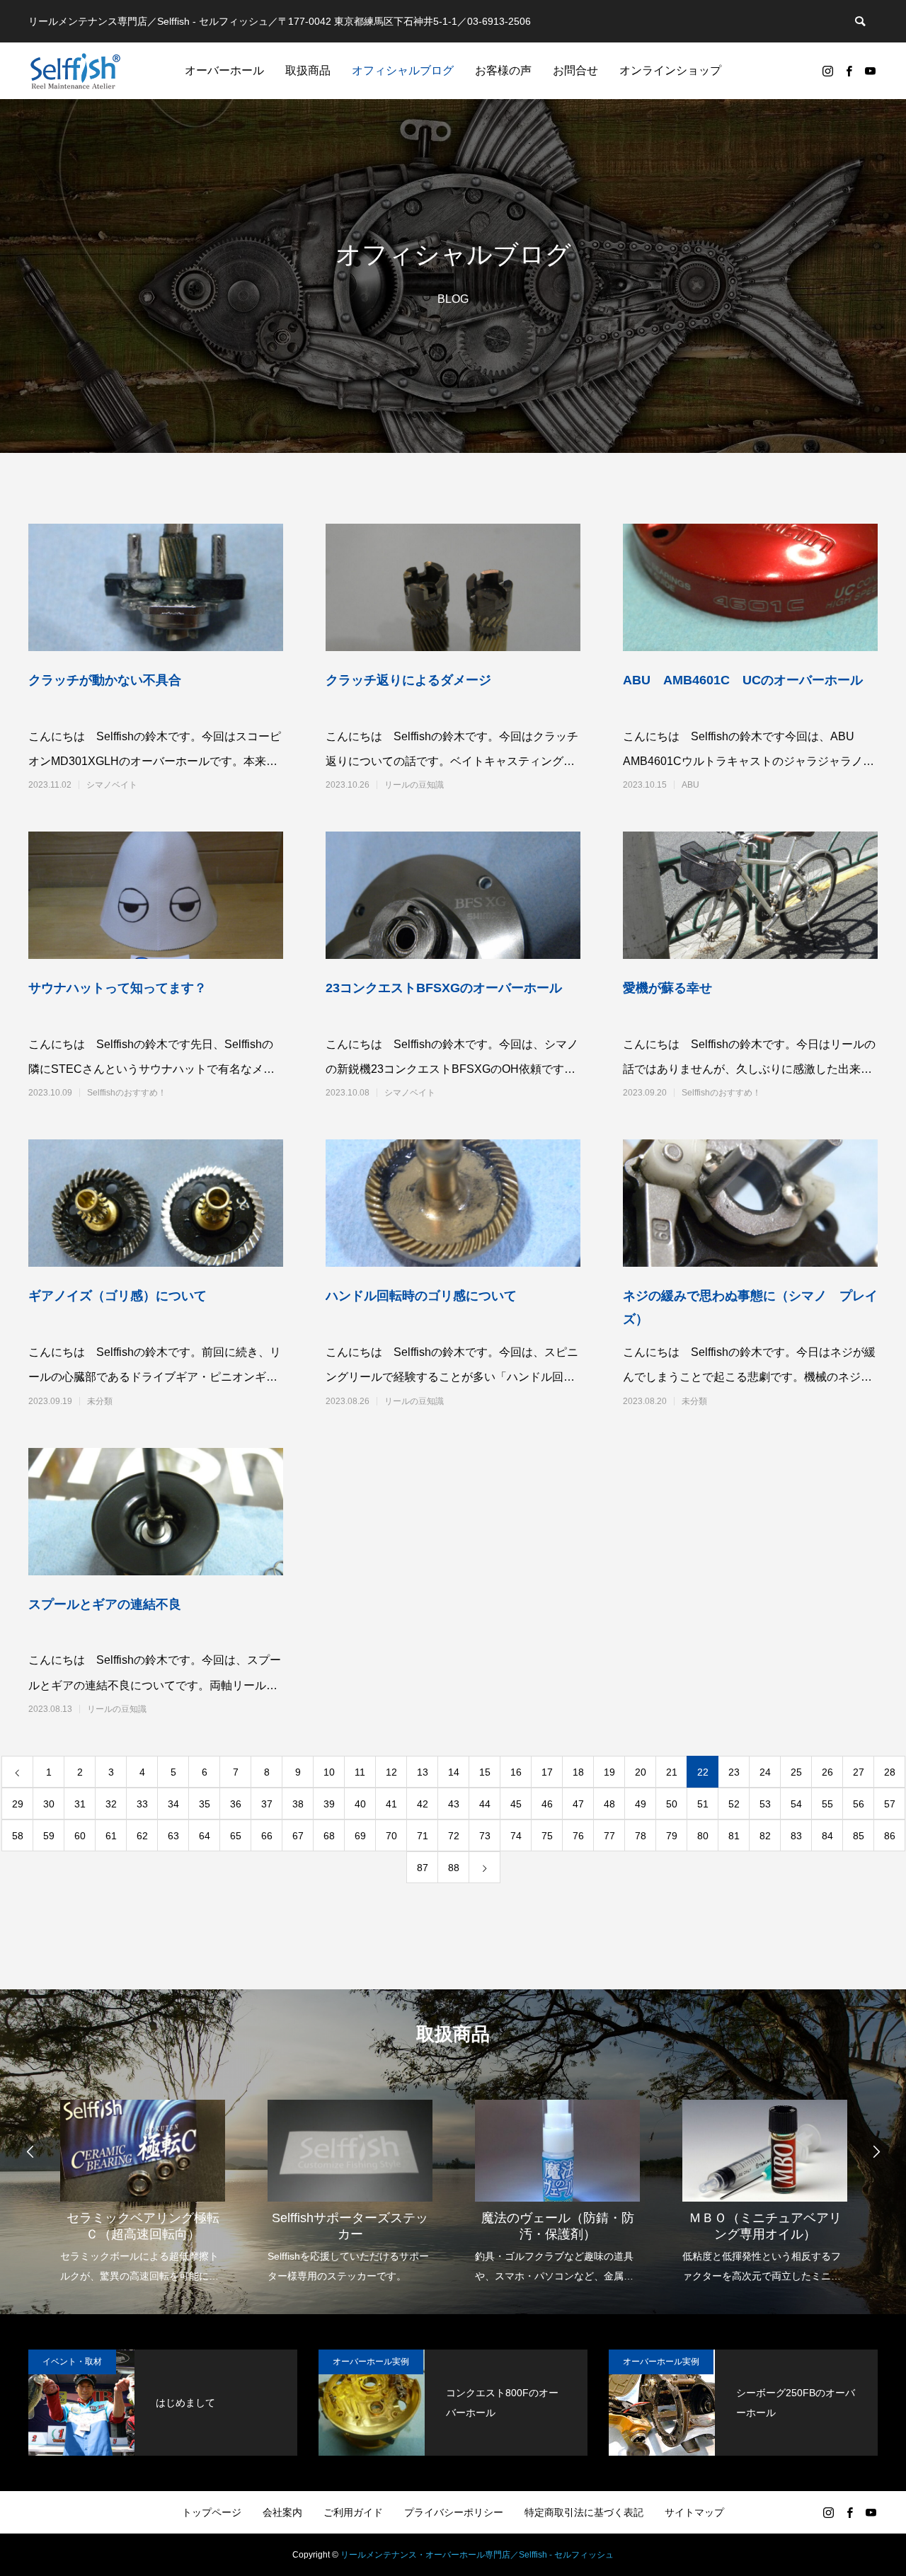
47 (578, 1804)
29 (18, 1804)
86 (890, 1836)
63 (173, 1836)
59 (49, 1836)
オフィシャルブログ (403, 70)
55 (827, 1804)
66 (267, 1836)
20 (641, 1772)
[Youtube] (870, 71)
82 (765, 1836)
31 (80, 1804)
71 (423, 1836)
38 (298, 1804)
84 (827, 1836)
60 (80, 1836)
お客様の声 (503, 70)
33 (142, 1804)
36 (236, 1804)
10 (329, 1772)
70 (391, 1836)
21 (672, 1772)
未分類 (100, 1401)
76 (578, 1836)
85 (859, 1836)
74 (516, 1836)
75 (547, 1836)
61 (111, 1836)
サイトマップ (694, 2512)
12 (391, 1772)
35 (205, 1804)
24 (765, 1772)
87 (423, 1868)
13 (423, 1772)
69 (360, 1836)
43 (454, 1804)
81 (734, 1836)
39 (329, 1804)
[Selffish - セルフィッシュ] (75, 71)
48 (609, 1804)
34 (173, 1804)
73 (485, 1836)
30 (49, 1804)
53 (765, 1804)
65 (236, 1836)
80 (703, 1836)
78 (641, 1836)
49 (641, 1804)
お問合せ (575, 70)
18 (578, 1772)
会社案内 (282, 2512)
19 (609, 1772)
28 (890, 1772)
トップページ (212, 2512)
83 (796, 1836)
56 (859, 1804)
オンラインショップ (670, 70)
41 (391, 1804)
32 (111, 1804)
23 (734, 1772)
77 (609, 1836)
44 (485, 1804)
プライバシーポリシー (454, 2512)
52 (734, 1804)
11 (360, 1772)
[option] (143, 2182)
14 (454, 1772)
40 (360, 1804)
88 (454, 1868)
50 (672, 1804)
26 (827, 1772)
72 (454, 1836)
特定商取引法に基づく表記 (584, 2512)
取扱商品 (308, 70)
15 (485, 1772)
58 (18, 1836)
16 (516, 1772)
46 (547, 1804)
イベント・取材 (72, 2362)
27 (859, 1772)
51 (703, 1804)
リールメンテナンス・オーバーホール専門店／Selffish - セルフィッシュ (477, 2555)
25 (796, 1772)
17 (547, 1772)
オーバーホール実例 (371, 2362)
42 (423, 1804)
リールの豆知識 (414, 785)
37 (267, 1804)
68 (329, 1836)
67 (298, 1836)
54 (796, 1804)
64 (205, 1836)
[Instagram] (827, 71)
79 (672, 1836)
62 (142, 1836)
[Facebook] (849, 71)
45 (516, 1804)
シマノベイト (112, 785)
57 (890, 1804)
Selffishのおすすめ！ (127, 1093)
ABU (690, 785)
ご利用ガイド (353, 2512)
